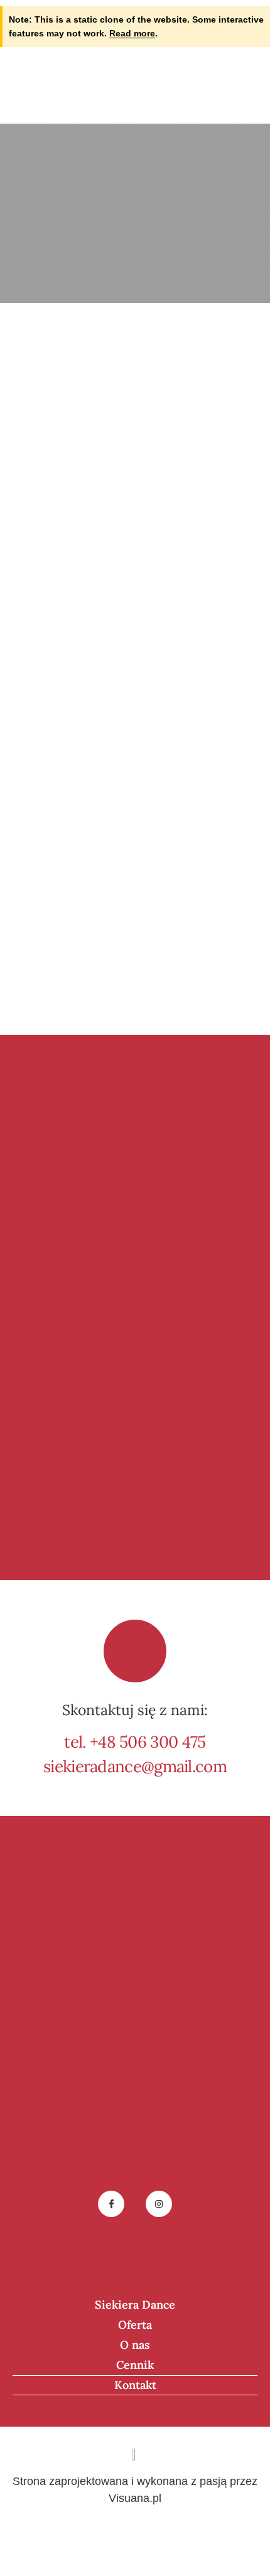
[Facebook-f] (111, 2204)
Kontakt (135, 2385)
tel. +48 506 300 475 (135, 1742)
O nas (135, 2345)
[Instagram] (159, 2204)
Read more (132, 33)
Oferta (135, 2325)
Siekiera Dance (135, 2305)
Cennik (135, 2365)
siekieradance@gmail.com (135, 1766)
